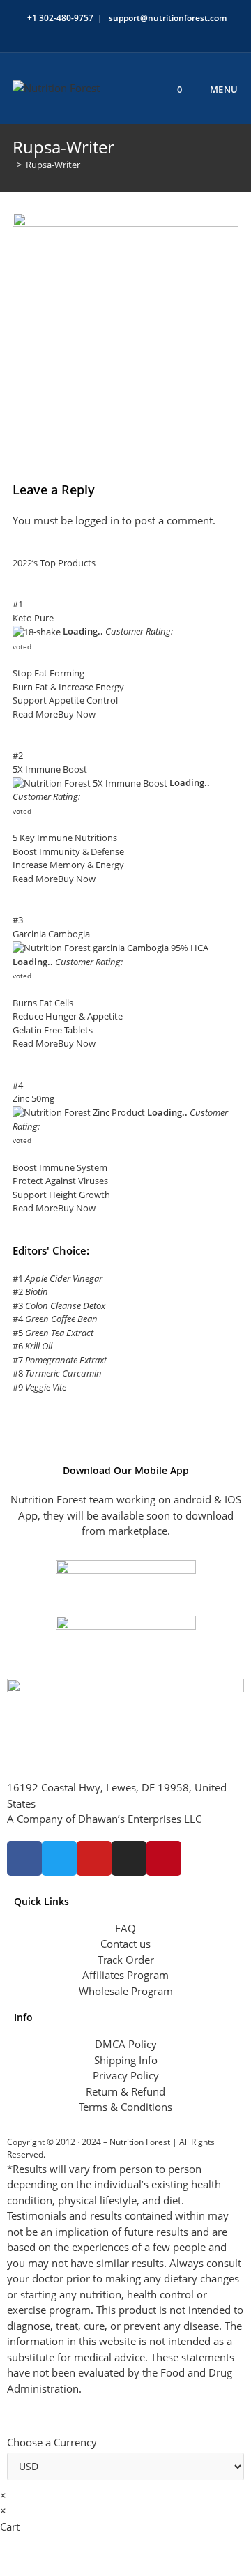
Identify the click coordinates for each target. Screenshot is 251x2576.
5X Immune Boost (50, 769)
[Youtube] (94, 1858)
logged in (97, 520)
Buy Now (77, 714)
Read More (35, 714)
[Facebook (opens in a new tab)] (99, 32)
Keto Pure (33, 618)
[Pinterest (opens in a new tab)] (115, 32)
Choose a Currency (52, 2442)
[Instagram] (129, 1858)
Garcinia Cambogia (51, 934)
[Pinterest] (164, 1858)
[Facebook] (24, 1858)
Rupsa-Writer (53, 165)
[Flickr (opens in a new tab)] (147, 32)
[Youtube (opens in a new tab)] (163, 32)
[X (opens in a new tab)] (83, 32)
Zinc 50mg (33, 1098)
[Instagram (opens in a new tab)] (131, 32)
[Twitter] (59, 1858)
